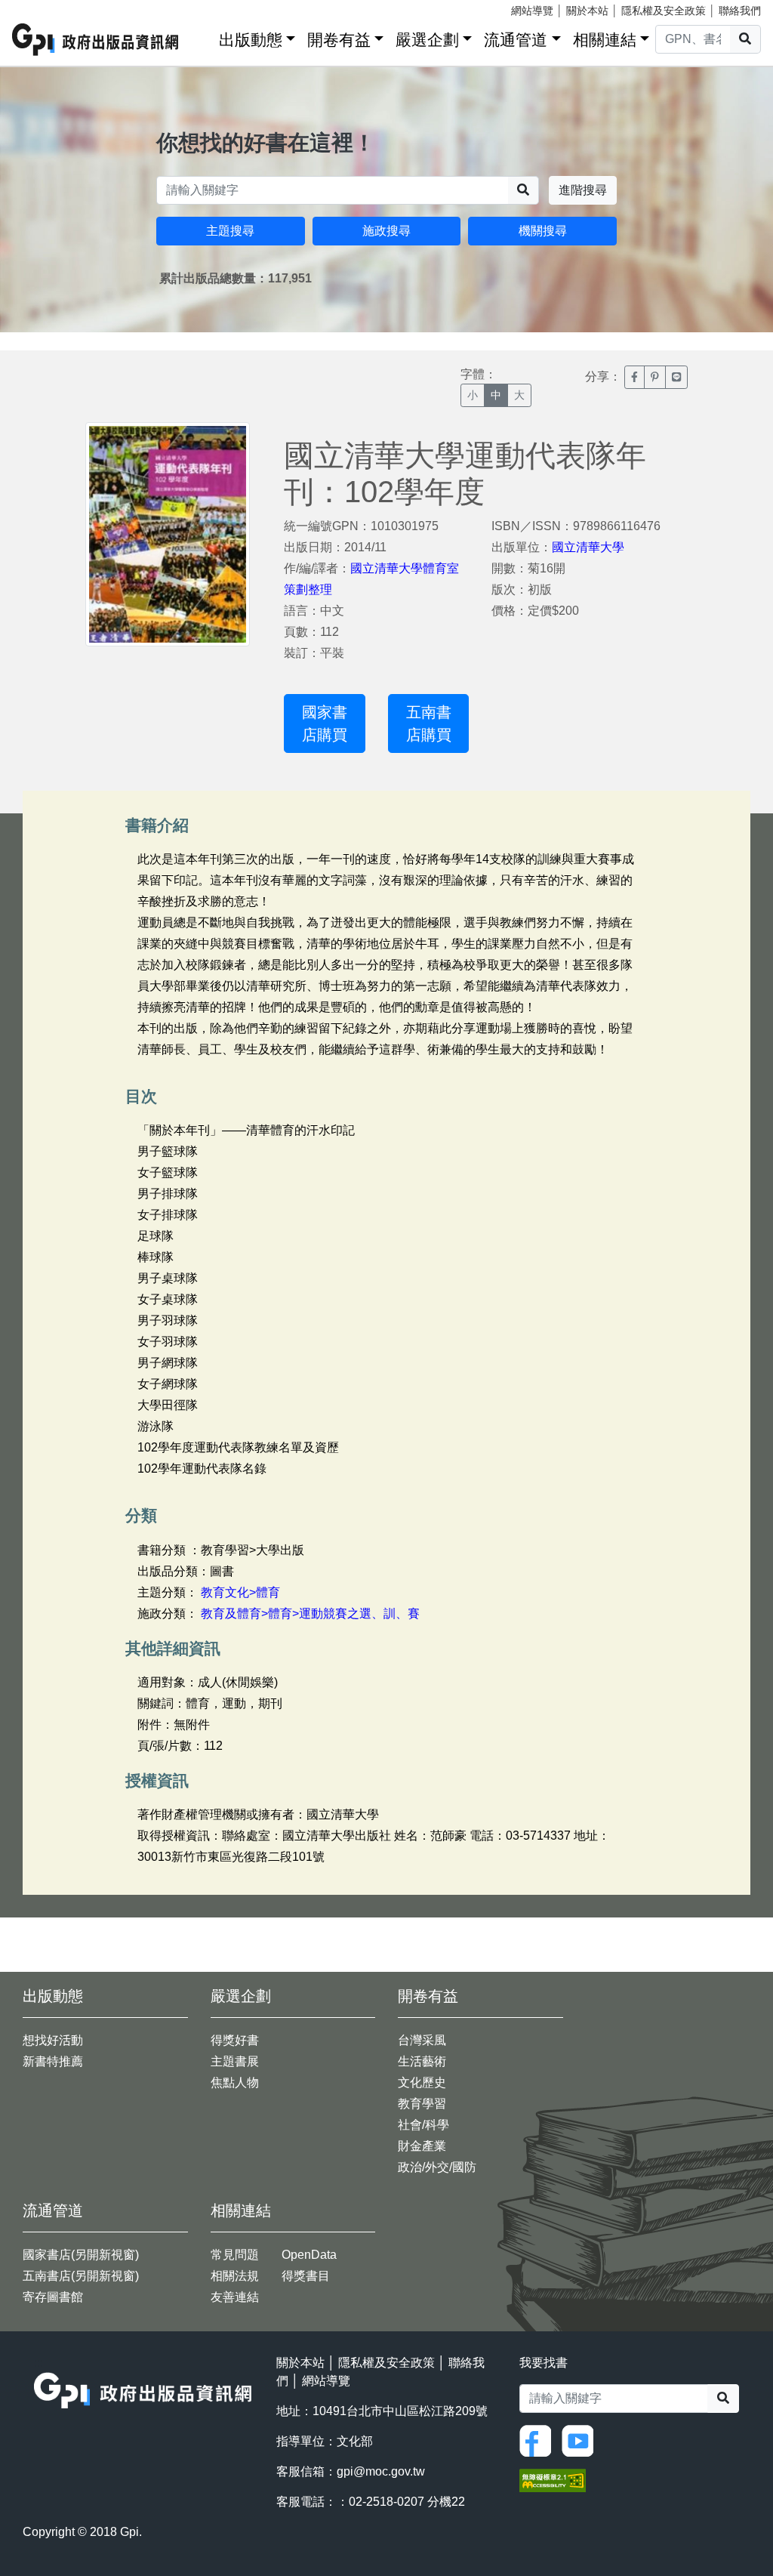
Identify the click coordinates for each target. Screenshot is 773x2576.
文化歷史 (422, 2082)
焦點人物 (235, 2082)
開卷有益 (339, 40)
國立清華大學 (588, 547)
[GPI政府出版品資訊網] (96, 40)
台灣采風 (422, 2040)
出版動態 (251, 40)
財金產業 (422, 2146)
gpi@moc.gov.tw (381, 2471)
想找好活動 (53, 2040)
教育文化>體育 (240, 1592)
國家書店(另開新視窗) (81, 2255)
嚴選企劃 (427, 40)
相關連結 (605, 40)
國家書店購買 (325, 723)
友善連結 (235, 2297)
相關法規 (235, 2276)
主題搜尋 (230, 231)
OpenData (309, 2255)
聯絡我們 (740, 11)
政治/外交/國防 (437, 2167)
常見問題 (235, 2255)
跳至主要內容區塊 (42, 8)
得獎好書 (235, 2040)
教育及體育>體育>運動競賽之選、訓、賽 (310, 1613)
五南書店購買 (429, 723)
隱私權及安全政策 (664, 11)
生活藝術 (422, 2061)
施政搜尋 (386, 231)
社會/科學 (423, 2125)
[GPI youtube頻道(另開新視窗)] (581, 2440)
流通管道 (516, 40)
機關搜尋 (543, 231)
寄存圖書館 (53, 2297)
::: (202, 37)
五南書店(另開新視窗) (81, 2276)
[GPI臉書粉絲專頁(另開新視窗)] (539, 2440)
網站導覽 (532, 11)
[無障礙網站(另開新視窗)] (553, 2480)
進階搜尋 (583, 190)
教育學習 (422, 2104)
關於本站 (587, 11)
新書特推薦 (53, 2061)
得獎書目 (306, 2276)
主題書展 (235, 2061)
